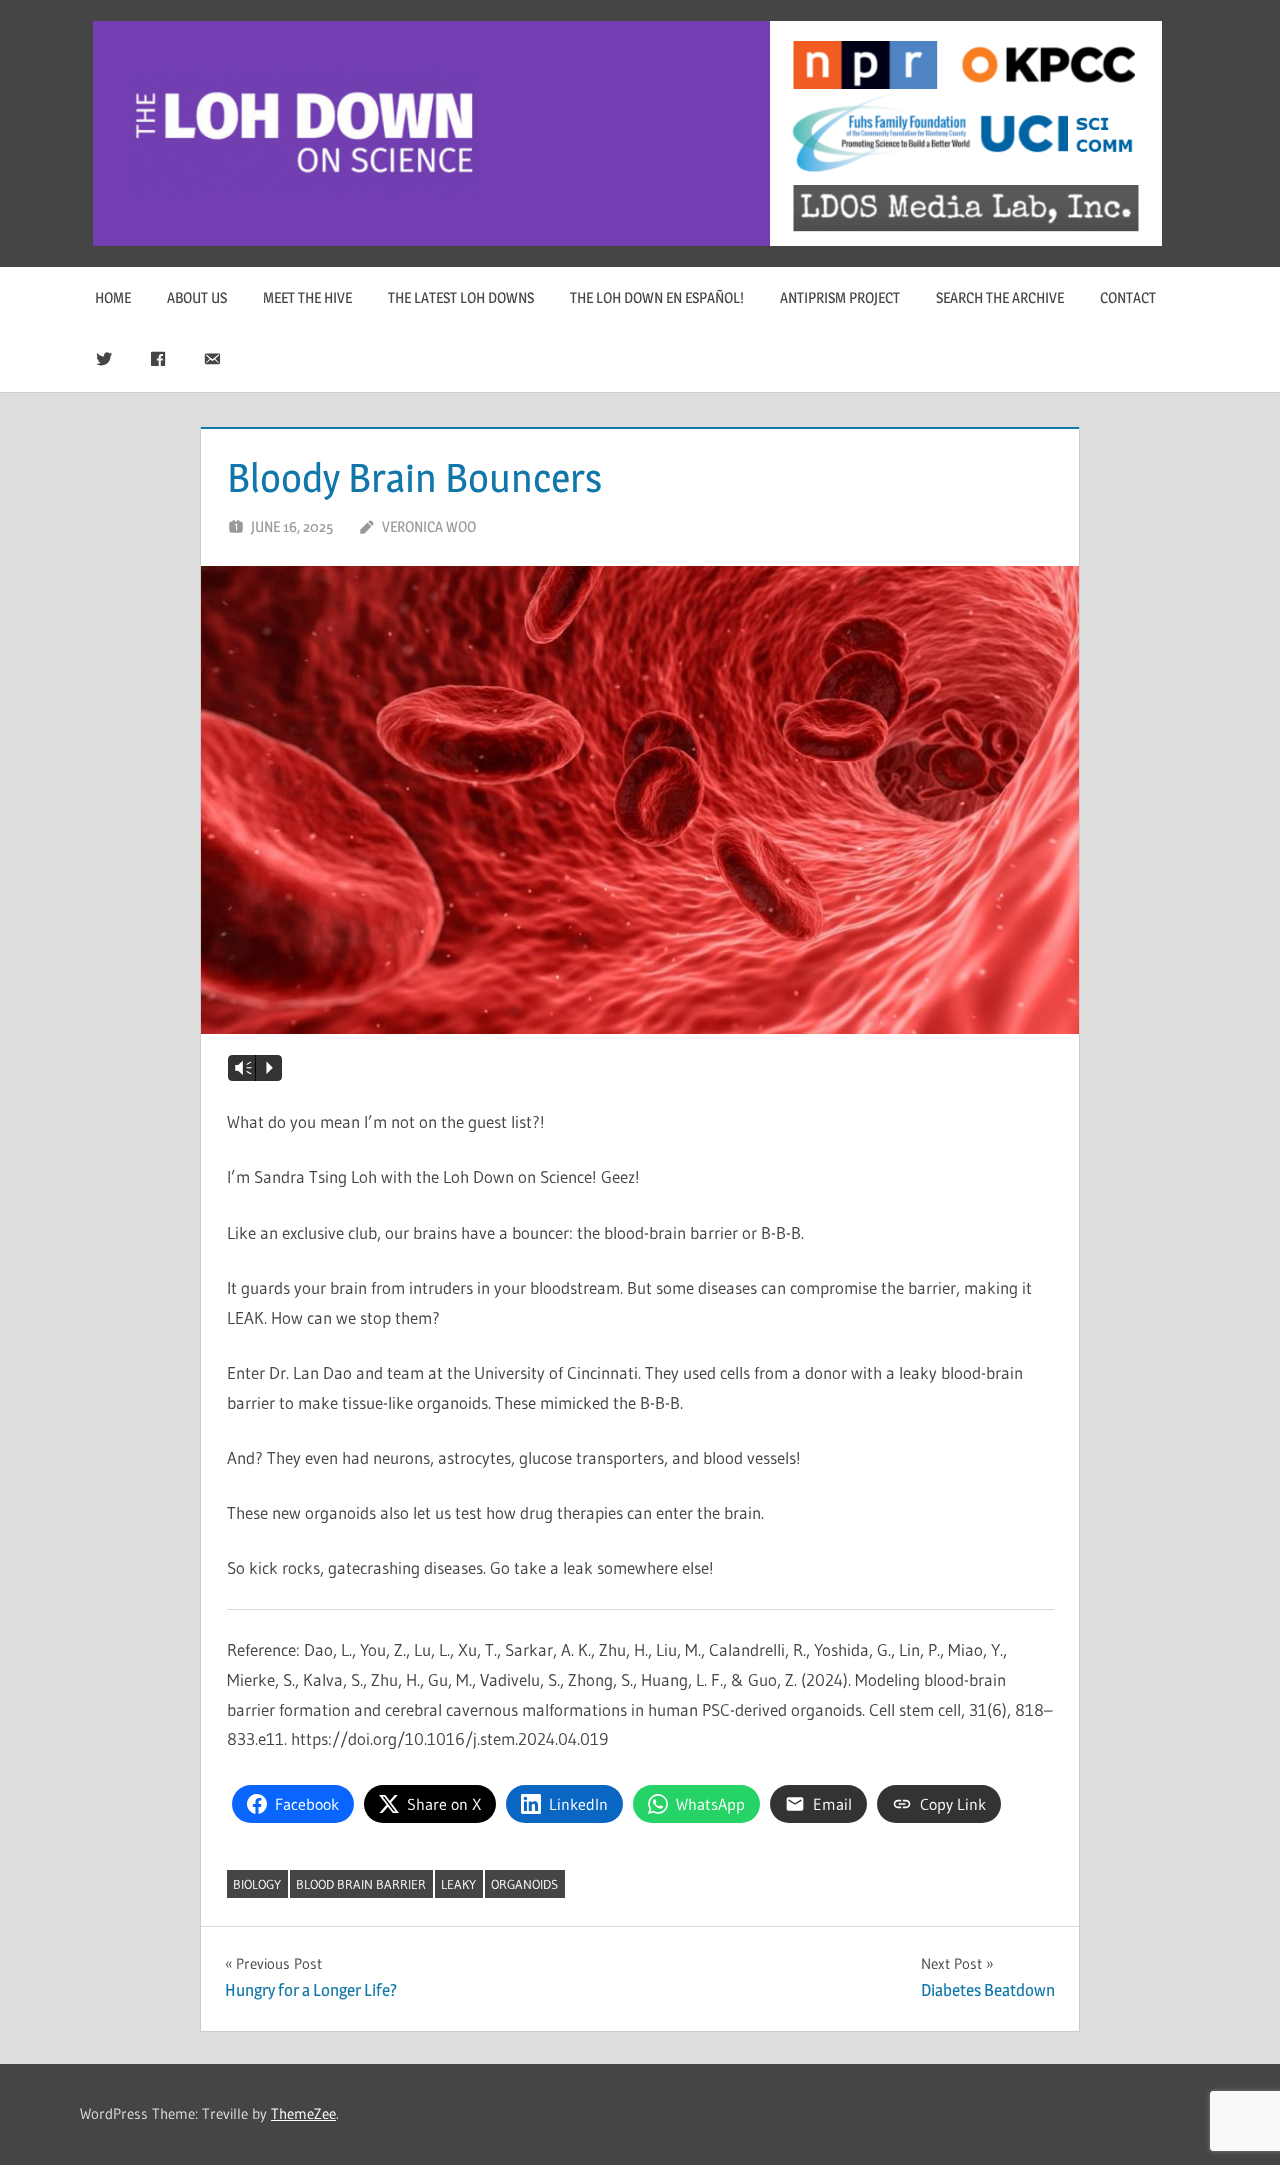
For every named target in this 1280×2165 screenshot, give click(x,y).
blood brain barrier (361, 1884)
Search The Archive (1000, 297)
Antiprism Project (840, 297)
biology (257, 1884)
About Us (197, 297)
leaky (458, 1884)
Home (113, 297)
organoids (524, 1884)
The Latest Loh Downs (461, 297)
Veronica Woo (429, 526)
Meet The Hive (307, 297)
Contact (1128, 297)
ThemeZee (303, 2113)
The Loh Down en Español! (657, 297)
